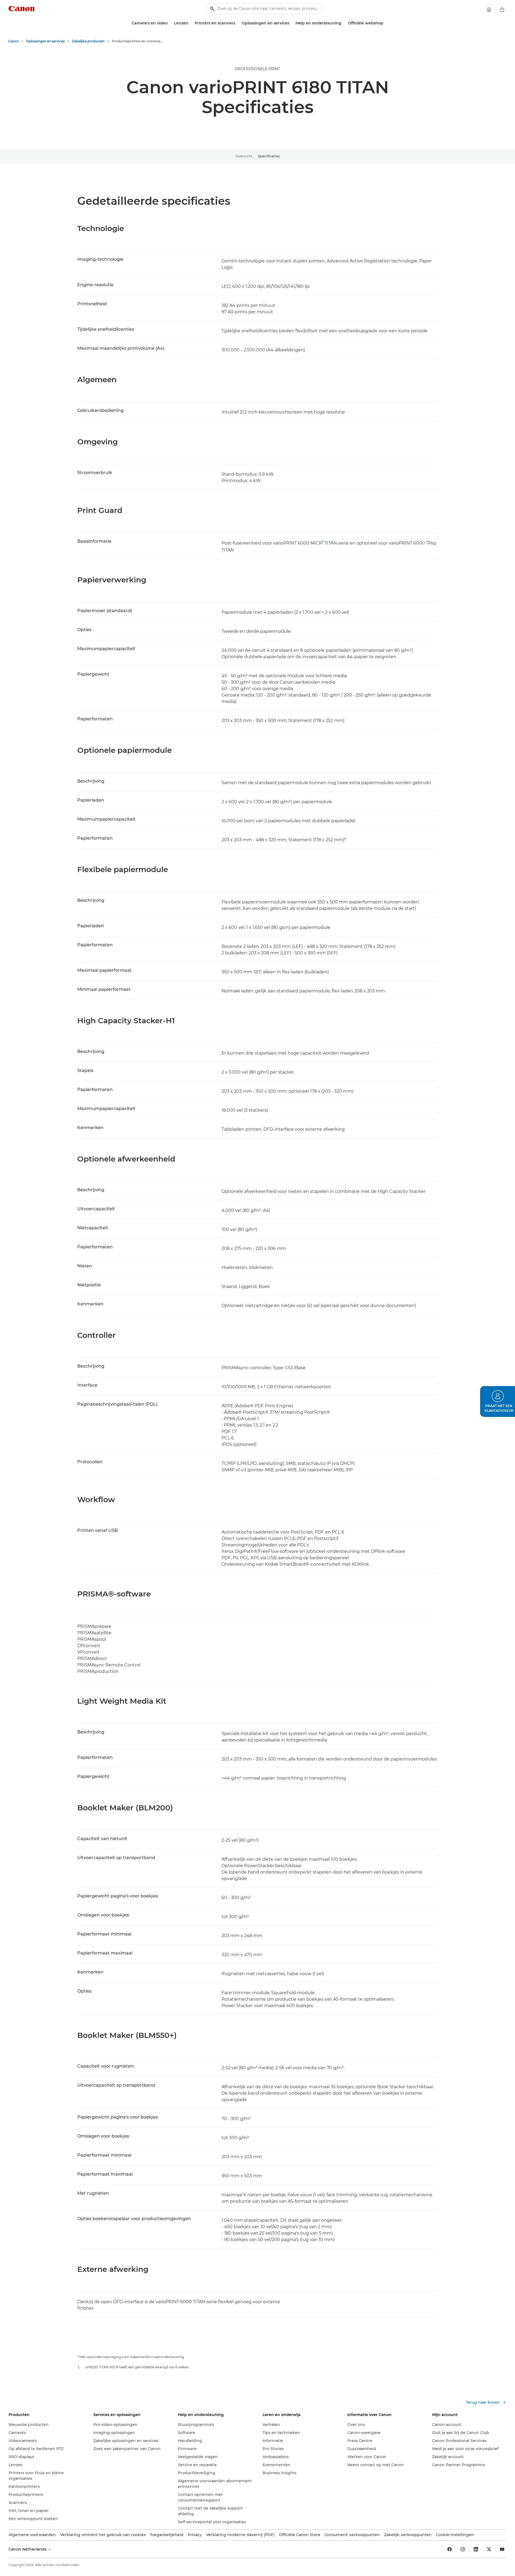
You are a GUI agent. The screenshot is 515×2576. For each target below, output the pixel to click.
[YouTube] (502, 2549)
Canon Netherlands (28, 2549)
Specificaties (269, 156)
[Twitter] (489, 2549)
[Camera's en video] (170, 23)
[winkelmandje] (502, 10)
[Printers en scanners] (237, 23)
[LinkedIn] (476, 2549)
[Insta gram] (463, 2549)
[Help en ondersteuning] (344, 23)
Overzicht (244, 156)
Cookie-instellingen (455, 2535)
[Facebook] (450, 2549)
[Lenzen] (190, 23)
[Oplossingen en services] (291, 23)
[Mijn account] (489, 10)
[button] (498, 1401)
